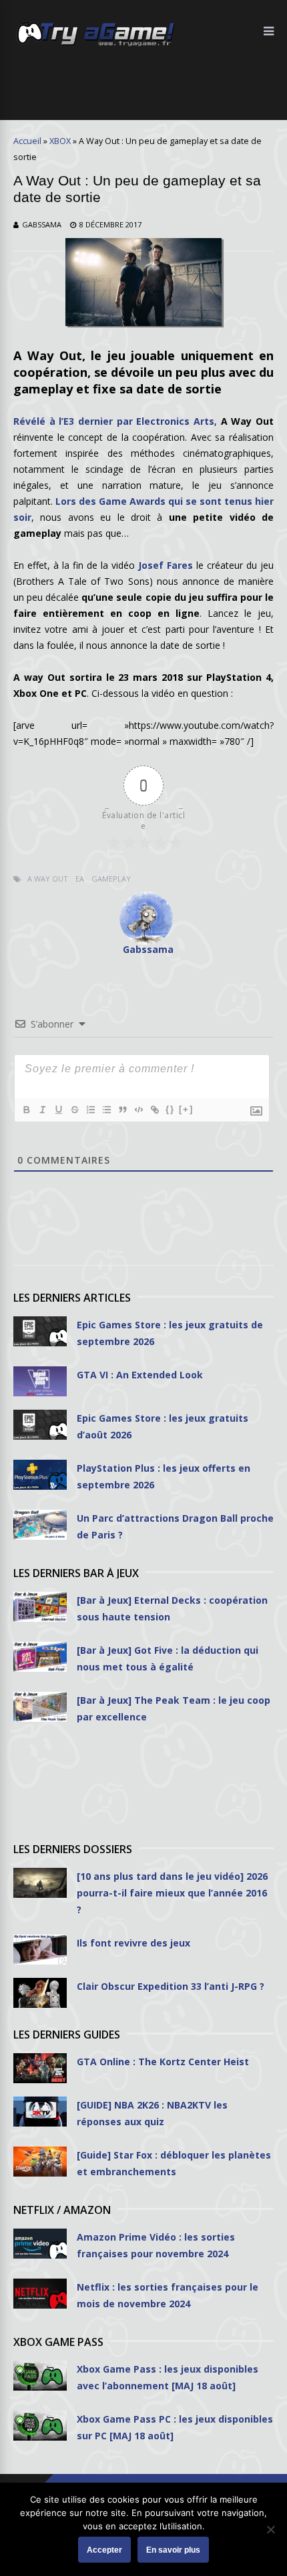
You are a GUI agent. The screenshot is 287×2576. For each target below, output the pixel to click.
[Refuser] (270, 2529)
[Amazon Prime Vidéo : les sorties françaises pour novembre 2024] (40, 2244)
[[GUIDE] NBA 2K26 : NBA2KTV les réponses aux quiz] (40, 2112)
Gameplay (111, 879)
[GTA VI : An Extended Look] (40, 1381)
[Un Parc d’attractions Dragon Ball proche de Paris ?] (40, 1525)
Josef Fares (166, 565)
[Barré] (74, 1110)
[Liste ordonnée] (90, 1110)
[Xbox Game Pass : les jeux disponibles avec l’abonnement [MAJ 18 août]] (40, 2376)
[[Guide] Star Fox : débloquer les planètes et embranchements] (40, 2162)
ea (80, 879)
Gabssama (42, 224)
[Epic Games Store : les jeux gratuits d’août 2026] (40, 1425)
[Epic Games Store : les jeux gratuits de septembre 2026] (40, 1331)
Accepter (104, 2550)
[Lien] (154, 1110)
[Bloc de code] (138, 1110)
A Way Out (48, 879)
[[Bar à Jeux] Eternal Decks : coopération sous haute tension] (40, 1607)
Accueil (27, 141)
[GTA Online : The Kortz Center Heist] (40, 2068)
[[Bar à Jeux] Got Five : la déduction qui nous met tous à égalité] (40, 1657)
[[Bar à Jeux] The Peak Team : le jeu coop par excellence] (40, 1707)
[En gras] (26, 1110)
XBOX (60, 141)
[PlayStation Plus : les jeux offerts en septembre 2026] (40, 1475)
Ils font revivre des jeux (133, 1943)
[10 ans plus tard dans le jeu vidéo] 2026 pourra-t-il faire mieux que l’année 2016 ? (172, 1893)
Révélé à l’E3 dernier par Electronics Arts (114, 421)
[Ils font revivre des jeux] (40, 1950)
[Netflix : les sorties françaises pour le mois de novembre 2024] (40, 2294)
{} (170, 1109)
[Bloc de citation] (122, 1110)
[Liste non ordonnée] (106, 1110)
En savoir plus (173, 2550)
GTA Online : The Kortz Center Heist (163, 2062)
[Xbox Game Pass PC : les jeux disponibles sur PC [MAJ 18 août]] (40, 2426)
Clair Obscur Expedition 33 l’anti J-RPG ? (171, 1986)
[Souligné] (58, 1110)
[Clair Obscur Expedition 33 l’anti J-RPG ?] (40, 1993)
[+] (186, 1109)
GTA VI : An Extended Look (140, 1375)
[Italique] (42, 1110)
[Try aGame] (96, 45)
